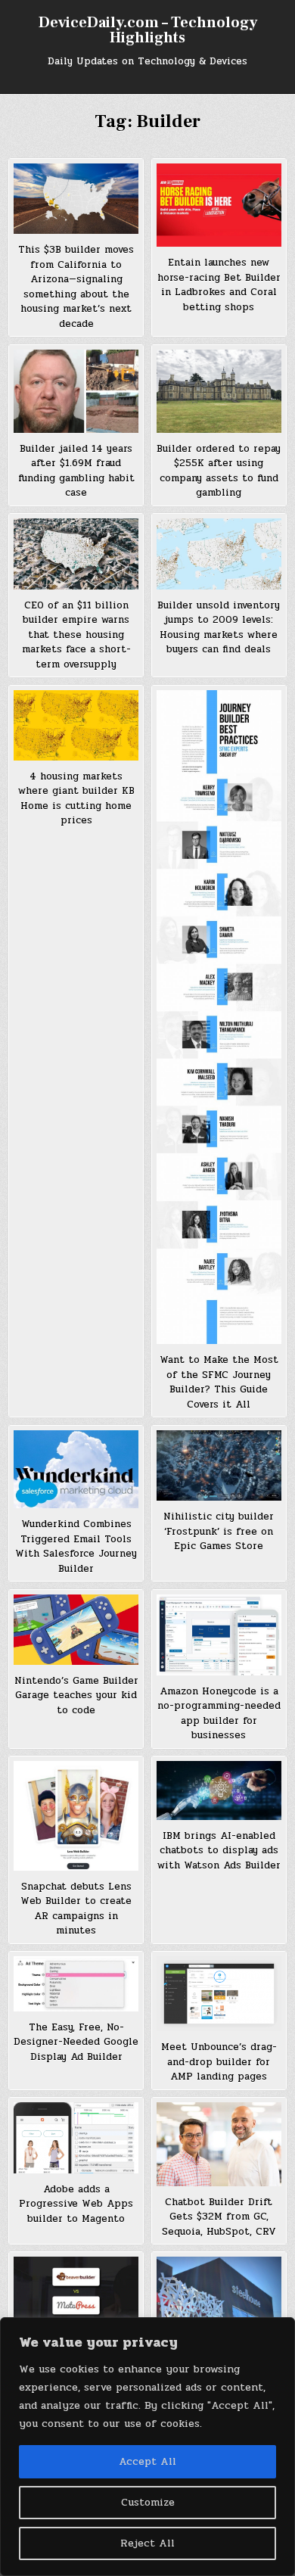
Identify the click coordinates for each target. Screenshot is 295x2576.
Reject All (147, 2543)
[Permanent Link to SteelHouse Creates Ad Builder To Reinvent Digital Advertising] (219, 2288)
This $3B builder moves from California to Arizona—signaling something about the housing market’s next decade (76, 287)
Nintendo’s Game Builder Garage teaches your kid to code (76, 1696)
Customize (148, 2502)
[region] (147, 2447)
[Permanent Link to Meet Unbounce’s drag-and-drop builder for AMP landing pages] (219, 1994)
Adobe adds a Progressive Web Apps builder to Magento (76, 2204)
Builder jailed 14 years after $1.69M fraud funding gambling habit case (76, 471)
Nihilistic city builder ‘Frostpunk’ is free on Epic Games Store (219, 1531)
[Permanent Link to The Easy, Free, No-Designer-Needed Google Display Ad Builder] (76, 1984)
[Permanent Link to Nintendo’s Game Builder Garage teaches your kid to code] (76, 1630)
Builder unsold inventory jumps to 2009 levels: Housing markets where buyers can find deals (219, 628)
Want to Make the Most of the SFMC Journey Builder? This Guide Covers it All (219, 1382)
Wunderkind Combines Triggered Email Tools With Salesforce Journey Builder (76, 1546)
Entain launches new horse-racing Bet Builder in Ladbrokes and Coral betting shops (219, 285)
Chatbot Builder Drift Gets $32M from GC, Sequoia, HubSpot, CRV (219, 2217)
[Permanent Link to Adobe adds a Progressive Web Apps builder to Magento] (76, 2137)
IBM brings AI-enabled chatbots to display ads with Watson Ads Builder (219, 1851)
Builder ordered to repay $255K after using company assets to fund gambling (219, 471)
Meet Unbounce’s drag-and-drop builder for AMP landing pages (219, 2062)
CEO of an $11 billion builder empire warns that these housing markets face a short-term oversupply (76, 635)
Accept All (147, 2461)
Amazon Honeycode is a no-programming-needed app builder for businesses (219, 1714)
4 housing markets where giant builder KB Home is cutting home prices (76, 799)
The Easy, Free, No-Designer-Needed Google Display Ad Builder (76, 2042)
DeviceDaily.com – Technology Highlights (148, 30)
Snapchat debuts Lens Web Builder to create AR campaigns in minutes (76, 1909)
